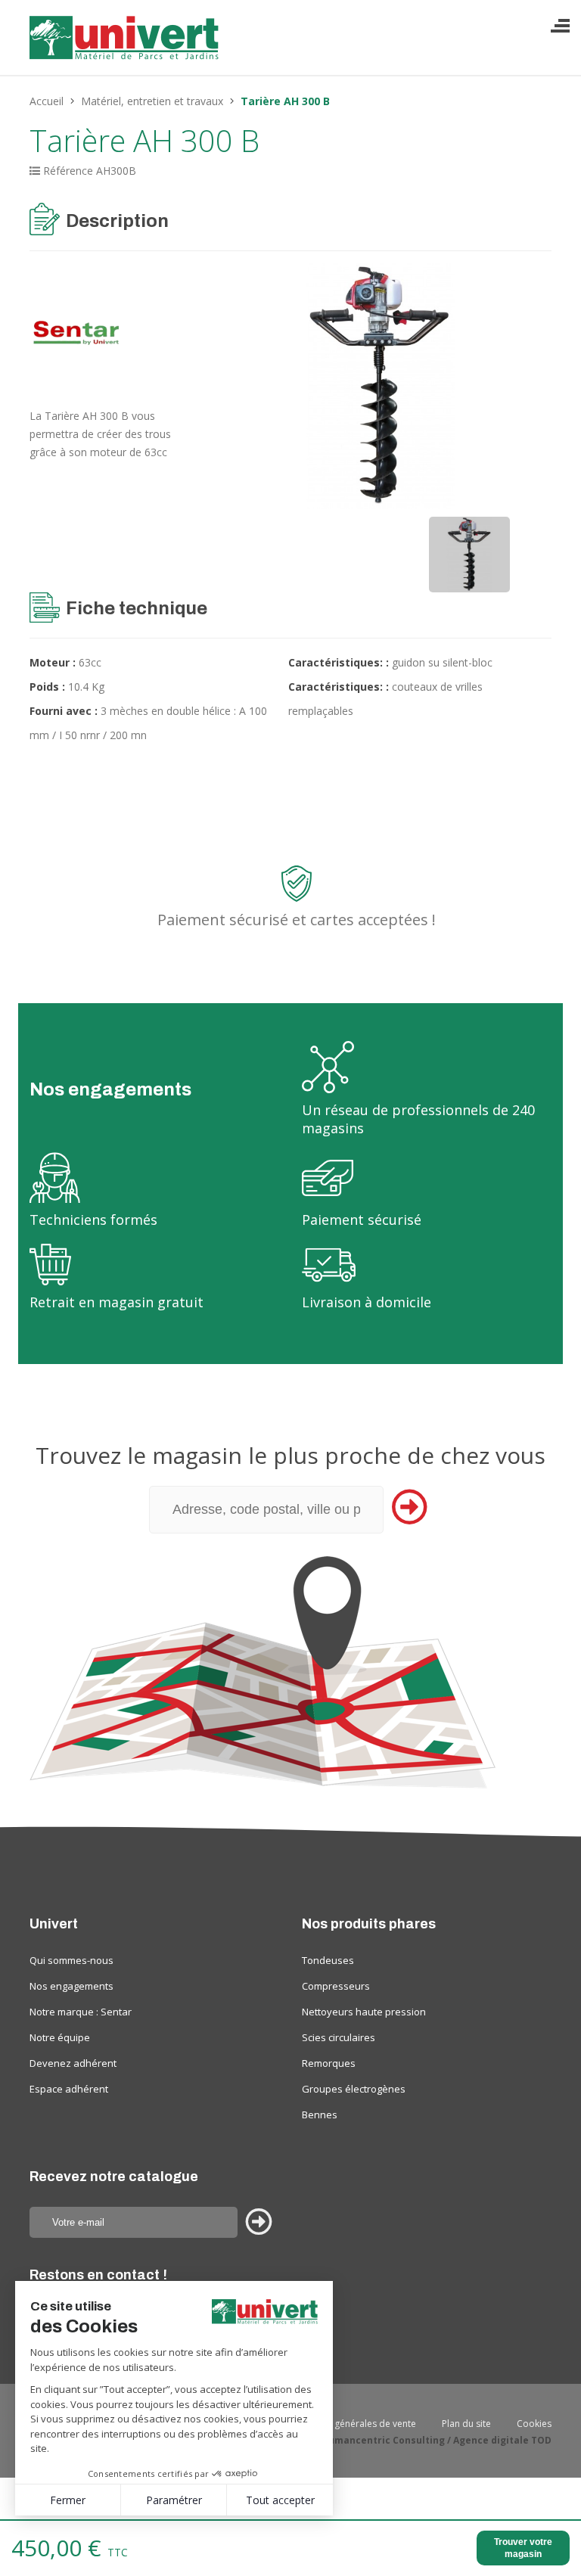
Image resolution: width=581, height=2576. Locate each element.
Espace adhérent (69, 2089)
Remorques (329, 2063)
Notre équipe (60, 2037)
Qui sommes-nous (71, 1960)
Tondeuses (328, 1960)
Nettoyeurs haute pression (364, 2012)
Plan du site (466, 2424)
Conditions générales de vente (351, 2424)
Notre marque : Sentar (81, 2012)
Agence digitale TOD (502, 2440)
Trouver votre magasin (523, 2548)
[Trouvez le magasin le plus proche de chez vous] (290, 1672)
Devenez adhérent (73, 2063)
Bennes (320, 2115)
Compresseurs (336, 1986)
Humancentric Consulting (383, 2440)
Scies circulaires (339, 2037)
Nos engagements (71, 1986)
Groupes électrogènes (354, 2089)
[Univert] (126, 44)
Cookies (534, 2424)
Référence (68, 171)
